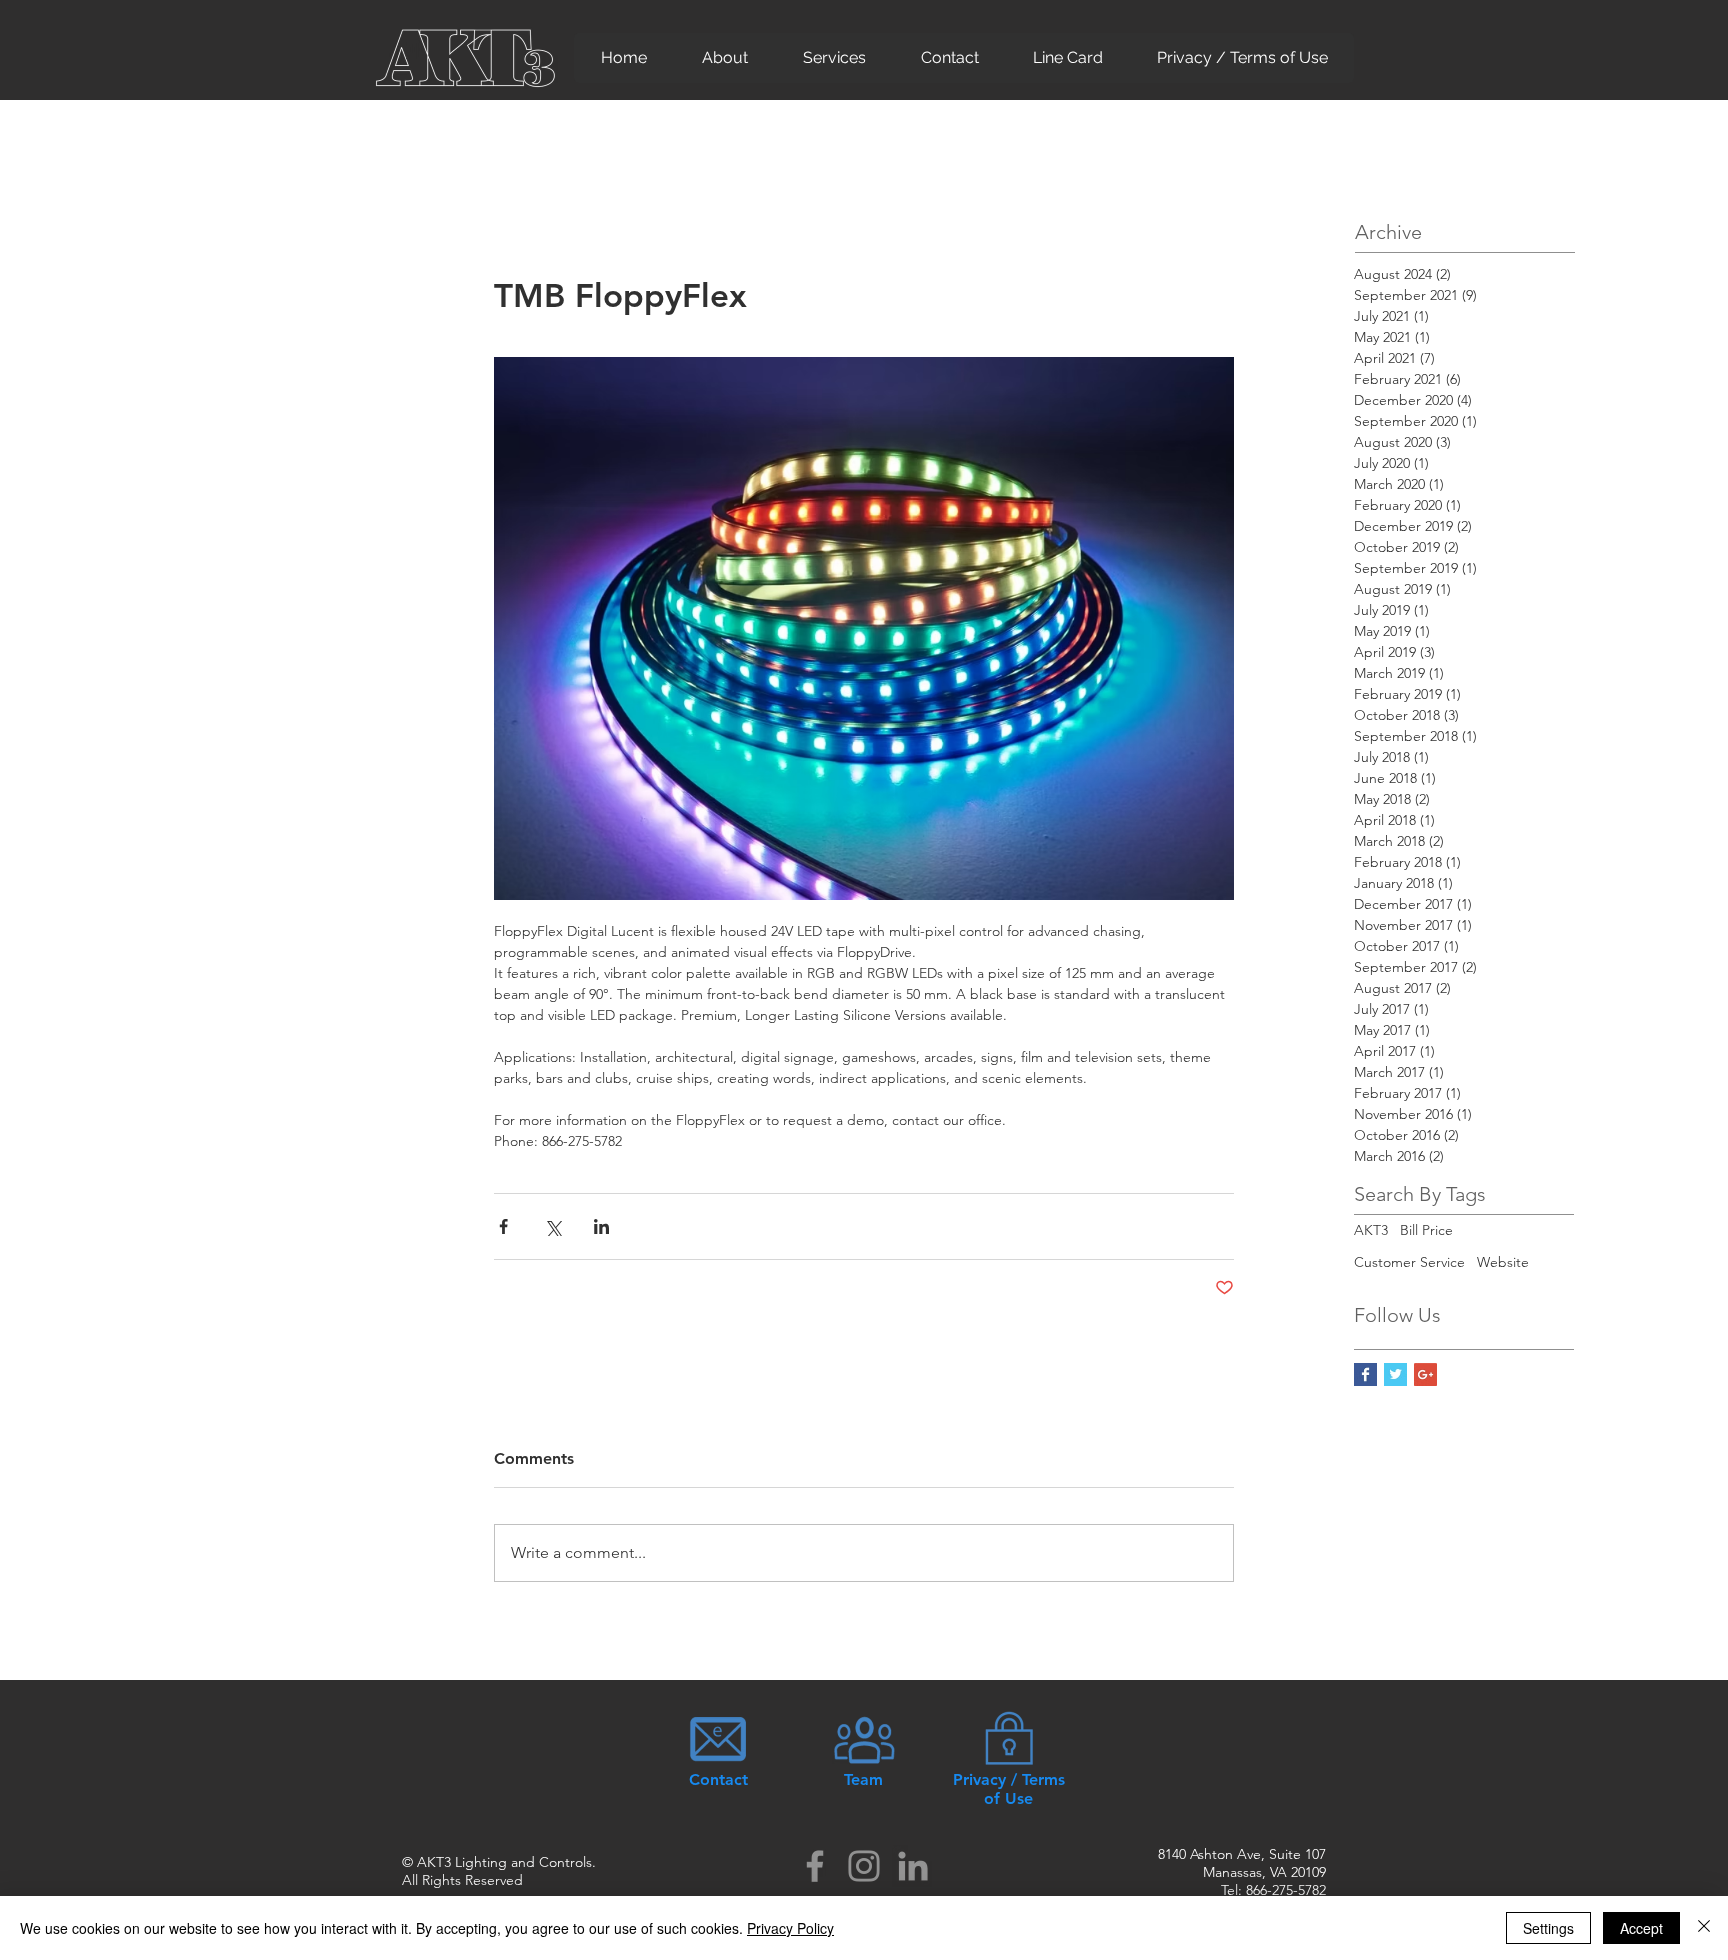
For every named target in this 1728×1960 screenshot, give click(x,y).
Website (1503, 1262)
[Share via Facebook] (503, 1226)
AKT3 (1371, 1230)
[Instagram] (864, 1866)
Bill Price (1426, 1230)
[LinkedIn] (913, 1866)
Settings (1548, 1928)
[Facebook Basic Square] (1365, 1374)
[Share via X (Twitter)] (552, 1226)
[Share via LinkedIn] (601, 1226)
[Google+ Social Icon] (1425, 1374)
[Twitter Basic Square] (1395, 1374)
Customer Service (1409, 1262)
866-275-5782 (1286, 1890)
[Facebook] (815, 1866)
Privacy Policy (790, 1928)
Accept (1641, 1928)
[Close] (1704, 1928)
